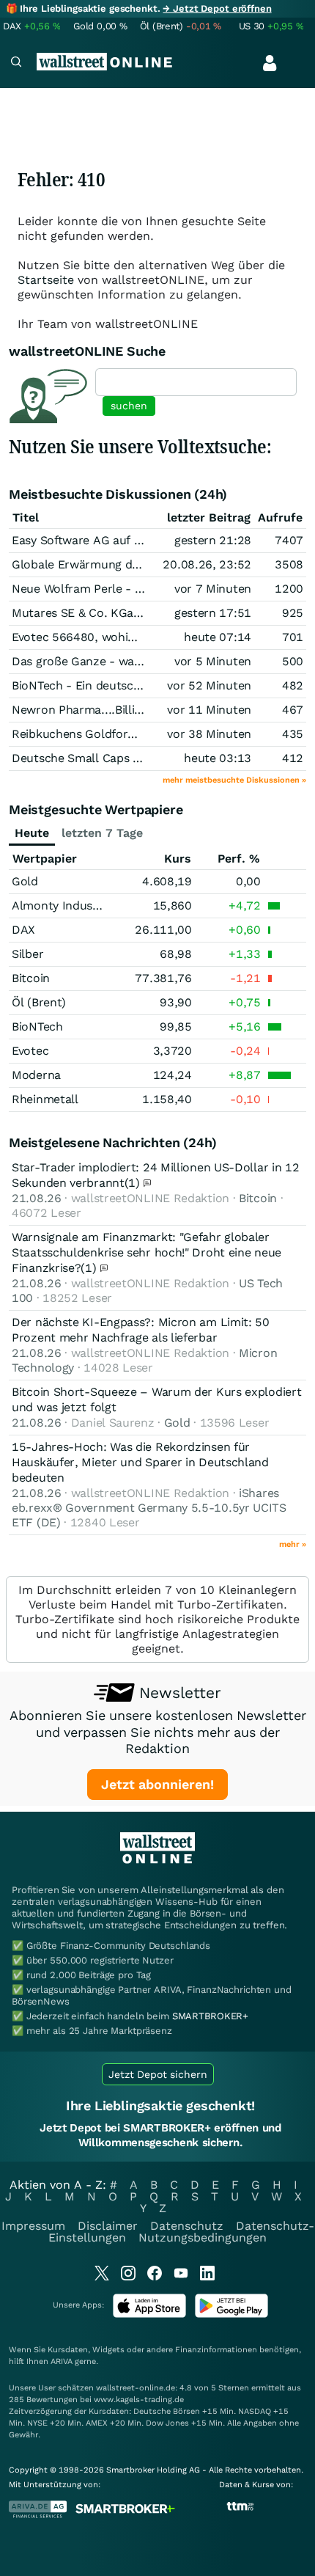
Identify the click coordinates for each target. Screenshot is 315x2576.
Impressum (33, 2226)
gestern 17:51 (213, 613)
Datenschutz (187, 2226)
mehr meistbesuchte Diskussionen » (234, 780)
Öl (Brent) (39, 1002)
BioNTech (37, 1027)
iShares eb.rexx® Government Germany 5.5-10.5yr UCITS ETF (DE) (149, 1508)
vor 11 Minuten (209, 710)
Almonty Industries (64, 905)
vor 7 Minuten (213, 589)
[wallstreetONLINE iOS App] (149, 2315)
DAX (23, 930)
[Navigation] (16, 63)
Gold (25, 881)
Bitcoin (31, 978)
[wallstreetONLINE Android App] (231, 2315)
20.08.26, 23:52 (207, 564)
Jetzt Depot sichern (158, 2074)
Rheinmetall (45, 1099)
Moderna (36, 1075)
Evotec (30, 1051)
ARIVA (62, 2361)
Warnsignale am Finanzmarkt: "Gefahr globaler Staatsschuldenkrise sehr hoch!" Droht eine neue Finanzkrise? (147, 1252)
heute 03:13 (218, 758)
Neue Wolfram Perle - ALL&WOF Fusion (121, 589)
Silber (27, 954)
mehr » (293, 1544)
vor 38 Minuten (209, 734)
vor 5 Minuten (213, 661)
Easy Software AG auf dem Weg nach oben (129, 540)
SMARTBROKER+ (210, 2016)
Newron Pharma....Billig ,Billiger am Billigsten (135, 710)
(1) (134, 1183)
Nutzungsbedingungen (203, 2237)
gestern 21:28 (213, 540)
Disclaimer (108, 2226)
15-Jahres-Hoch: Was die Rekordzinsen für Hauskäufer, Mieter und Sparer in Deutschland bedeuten (140, 1462)
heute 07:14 (218, 637)
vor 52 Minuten (209, 685)
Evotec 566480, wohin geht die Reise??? (123, 637)
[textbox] (196, 382)
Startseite (46, 280)
